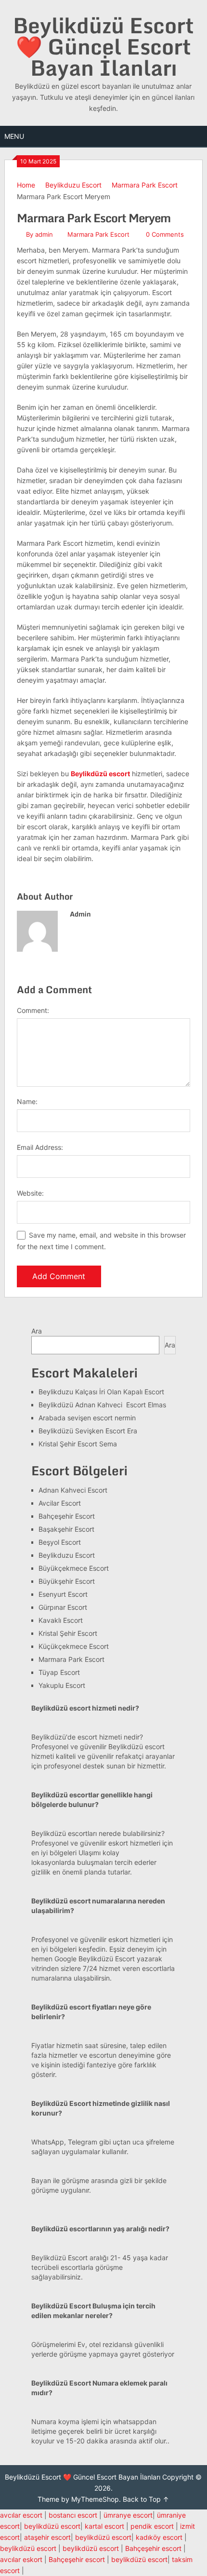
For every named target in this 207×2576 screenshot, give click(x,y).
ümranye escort (128, 2515)
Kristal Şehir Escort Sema (78, 1444)
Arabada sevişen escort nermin (87, 1418)
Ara (37, 1331)
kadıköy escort (159, 2537)
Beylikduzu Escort (73, 185)
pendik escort (152, 2526)
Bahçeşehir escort (153, 2548)
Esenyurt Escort (63, 1594)
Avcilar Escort (60, 1503)
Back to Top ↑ (146, 2499)
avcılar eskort (21, 2559)
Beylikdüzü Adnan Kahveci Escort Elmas (102, 1405)
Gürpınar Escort (63, 1607)
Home (26, 185)
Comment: (33, 1010)
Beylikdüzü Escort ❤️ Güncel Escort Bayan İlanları (103, 46)
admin (44, 234)
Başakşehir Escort (66, 1529)
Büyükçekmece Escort (74, 1568)
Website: (30, 1193)
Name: (27, 1101)
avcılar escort (21, 2515)
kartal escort (104, 2526)
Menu (14, 136)
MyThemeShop (95, 2499)
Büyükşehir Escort (67, 1581)
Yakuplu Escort (62, 1685)
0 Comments (165, 234)
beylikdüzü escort (52, 2526)
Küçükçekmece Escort (74, 1646)
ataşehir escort (47, 2537)
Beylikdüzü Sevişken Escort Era (88, 1431)
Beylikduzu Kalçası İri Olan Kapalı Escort (101, 1392)
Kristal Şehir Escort (68, 1633)
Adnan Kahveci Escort (73, 1490)
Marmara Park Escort (145, 185)
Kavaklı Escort (61, 1620)
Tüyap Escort (59, 1672)
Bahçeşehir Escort (67, 1516)
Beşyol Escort (60, 1542)
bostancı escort (73, 2515)
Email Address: (40, 1147)
